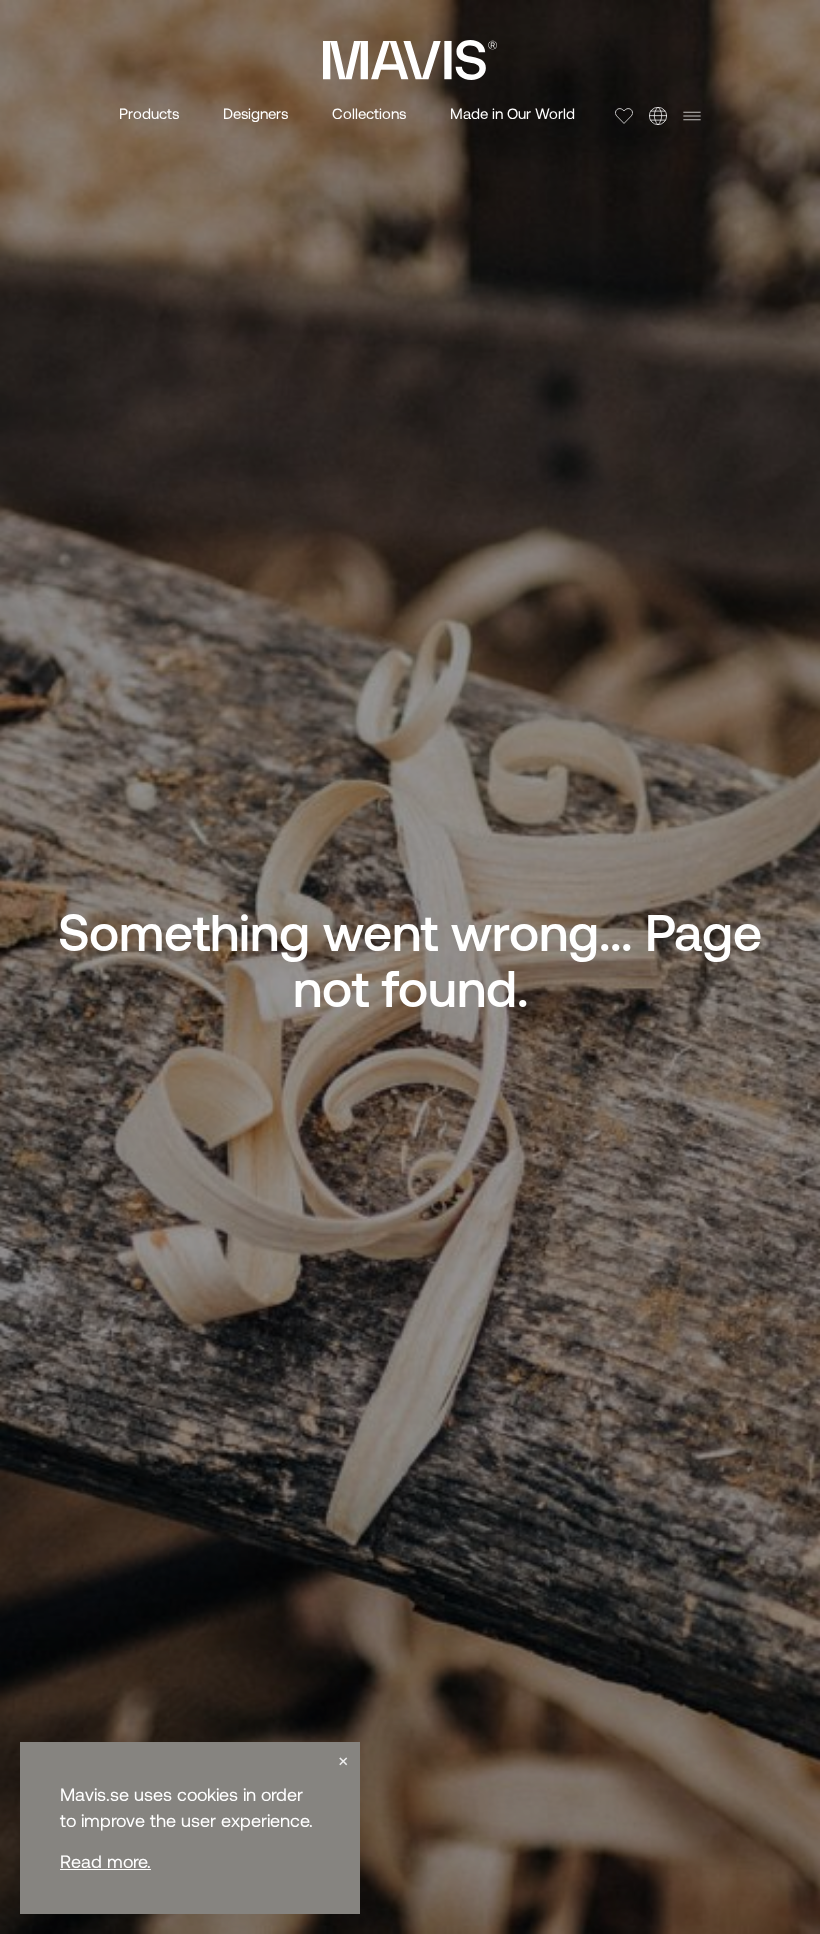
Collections (369, 113)
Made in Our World (512, 113)
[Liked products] (624, 116)
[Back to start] (410, 60)
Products (149, 113)
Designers (255, 113)
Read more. (105, 1861)
